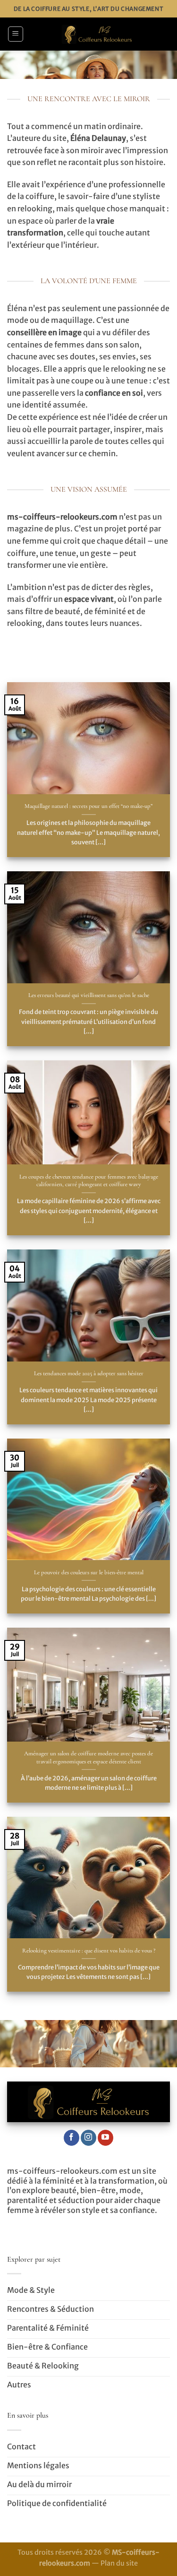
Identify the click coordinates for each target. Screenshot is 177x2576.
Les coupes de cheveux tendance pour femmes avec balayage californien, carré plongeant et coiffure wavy (89, 1181)
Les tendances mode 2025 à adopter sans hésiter (89, 1373)
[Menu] (16, 34)
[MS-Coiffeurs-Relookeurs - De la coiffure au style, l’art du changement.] (97, 34)
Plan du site (119, 2563)
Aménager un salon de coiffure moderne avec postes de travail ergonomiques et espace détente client (88, 1757)
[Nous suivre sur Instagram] (88, 2138)
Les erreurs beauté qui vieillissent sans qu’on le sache (89, 995)
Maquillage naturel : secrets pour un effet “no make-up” (88, 806)
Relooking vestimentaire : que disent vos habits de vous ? (89, 1951)
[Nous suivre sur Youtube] (105, 2138)
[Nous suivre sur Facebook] (72, 2138)
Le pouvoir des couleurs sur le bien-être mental (89, 1572)
